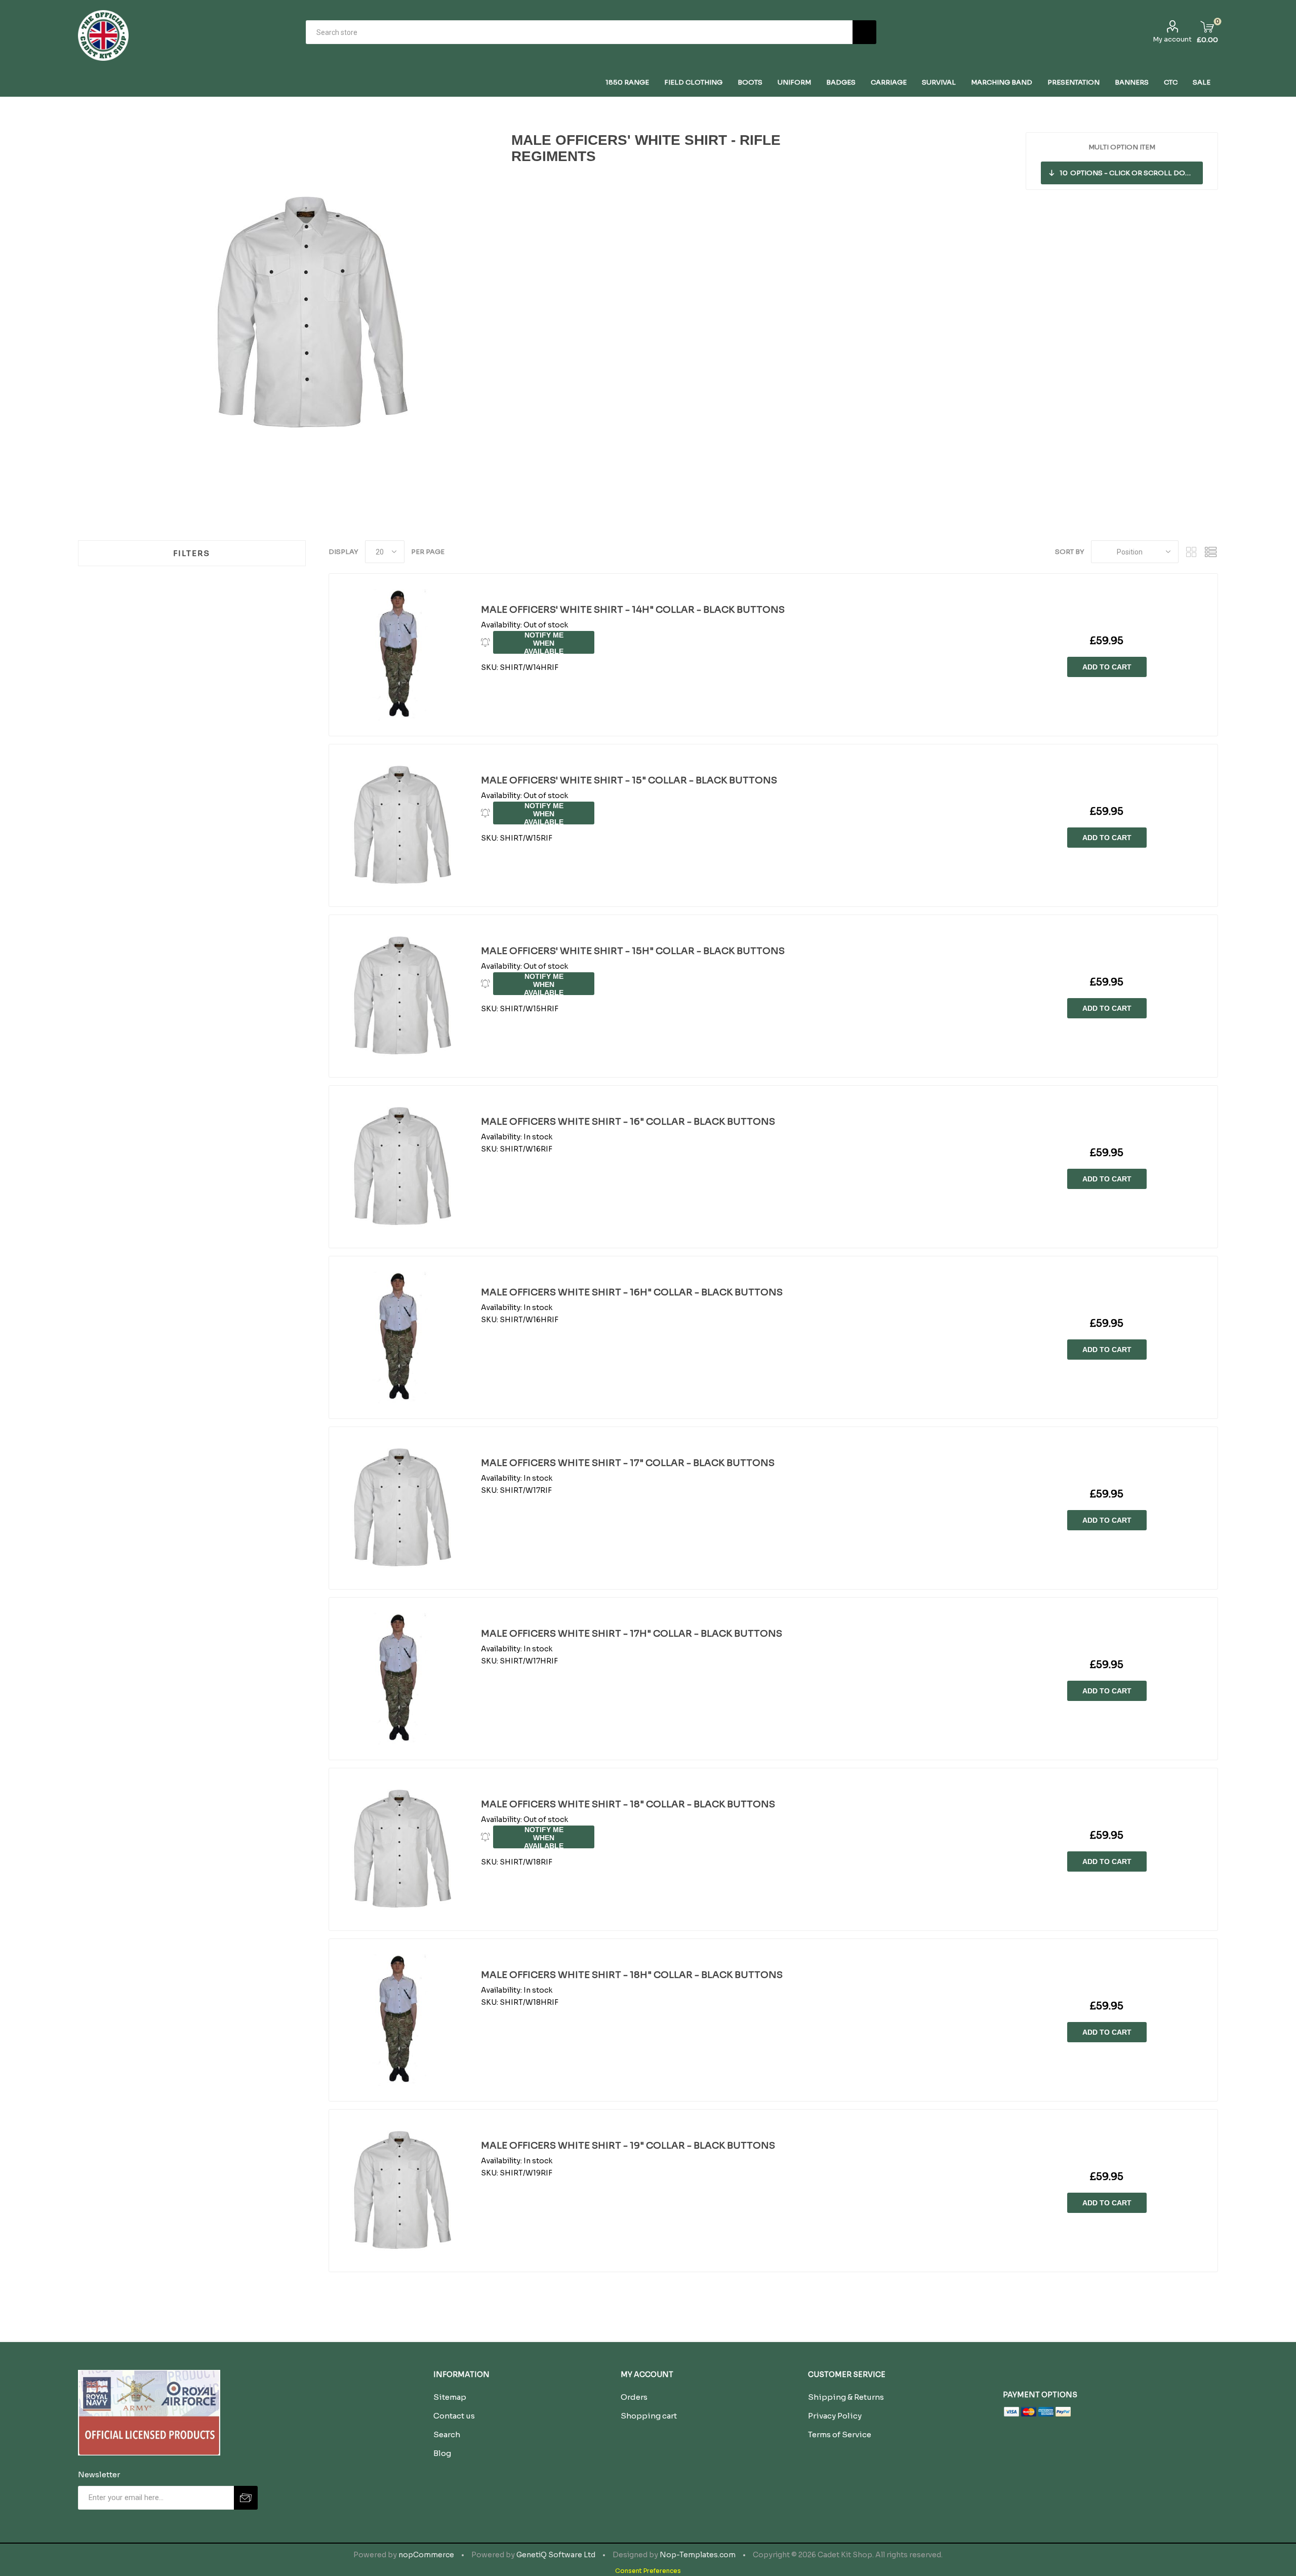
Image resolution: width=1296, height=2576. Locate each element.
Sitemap (450, 2397)
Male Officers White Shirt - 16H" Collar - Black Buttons (632, 1292)
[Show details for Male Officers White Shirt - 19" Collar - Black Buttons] (400, 2191)
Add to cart (1107, 667)
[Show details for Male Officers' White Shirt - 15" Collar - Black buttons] (400, 825)
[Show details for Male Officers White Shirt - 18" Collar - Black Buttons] (400, 1849)
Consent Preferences (648, 2571)
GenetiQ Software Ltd (556, 2555)
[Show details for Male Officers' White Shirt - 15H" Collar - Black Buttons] (400, 996)
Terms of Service (840, 2434)
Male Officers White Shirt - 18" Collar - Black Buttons (628, 1804)
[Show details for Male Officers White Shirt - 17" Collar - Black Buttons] (400, 1508)
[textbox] (579, 32)
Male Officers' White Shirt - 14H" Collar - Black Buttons (633, 610)
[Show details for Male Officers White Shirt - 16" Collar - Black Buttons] (400, 1167)
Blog (442, 2453)
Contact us (454, 2416)
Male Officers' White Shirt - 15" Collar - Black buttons (629, 780)
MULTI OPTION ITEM (1122, 147)
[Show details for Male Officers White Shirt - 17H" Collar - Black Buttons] (400, 1679)
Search (864, 32)
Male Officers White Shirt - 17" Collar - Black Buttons (628, 1463)
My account (1172, 39)
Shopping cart (649, 2416)
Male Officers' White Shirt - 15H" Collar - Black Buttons (633, 951)
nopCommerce (426, 2555)
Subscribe (246, 2498)
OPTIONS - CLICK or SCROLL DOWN (1129, 173)
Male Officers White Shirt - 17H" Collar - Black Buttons (632, 1634)
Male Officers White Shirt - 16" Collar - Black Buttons (628, 1122)
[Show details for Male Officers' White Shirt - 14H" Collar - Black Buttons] (400, 655)
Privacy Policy (835, 2416)
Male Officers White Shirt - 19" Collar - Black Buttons (628, 2146)
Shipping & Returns (846, 2397)
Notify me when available (544, 642)
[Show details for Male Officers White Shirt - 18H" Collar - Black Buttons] (400, 2020)
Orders (634, 2397)
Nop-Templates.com (698, 2555)
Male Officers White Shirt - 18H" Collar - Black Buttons (632, 1975)
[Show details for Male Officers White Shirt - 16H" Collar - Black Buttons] (400, 1337)
